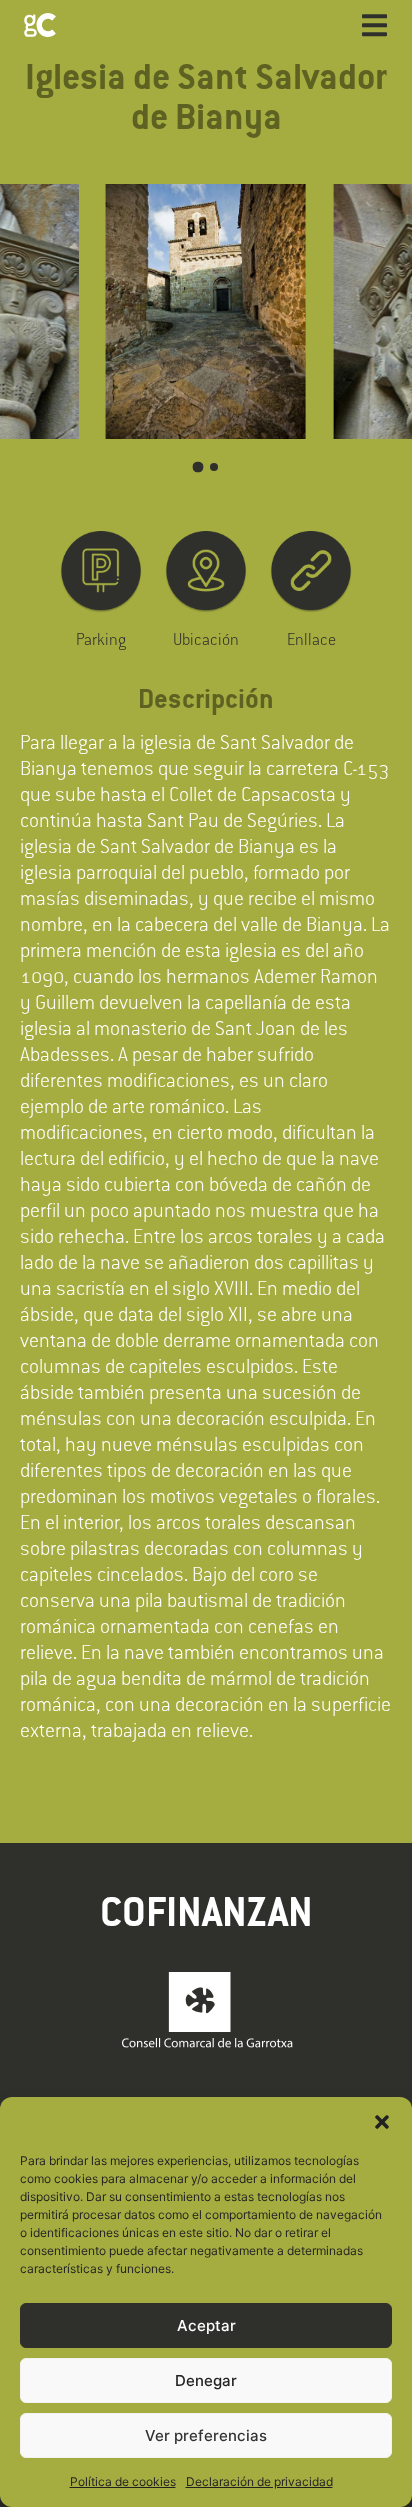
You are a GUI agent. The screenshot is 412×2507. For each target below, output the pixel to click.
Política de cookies (123, 2481)
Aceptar (206, 2325)
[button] (382, 2122)
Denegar (206, 2380)
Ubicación (206, 638)
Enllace (311, 638)
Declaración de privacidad (259, 2481)
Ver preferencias (206, 2435)
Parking (101, 638)
